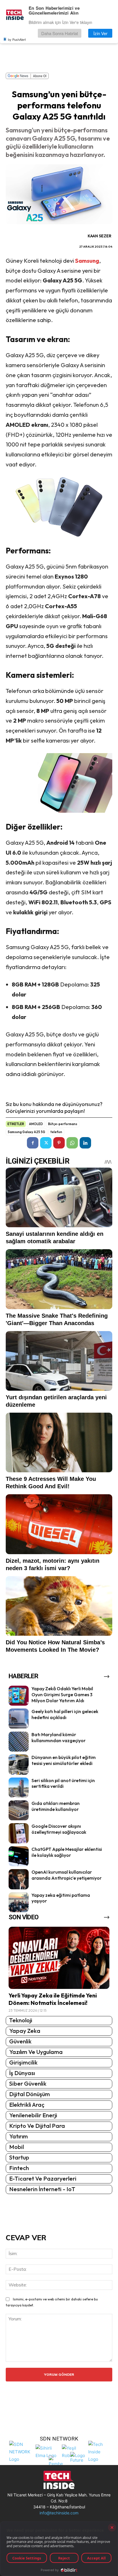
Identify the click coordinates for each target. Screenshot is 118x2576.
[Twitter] (46, 1143)
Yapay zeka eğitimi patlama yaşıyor (61, 1898)
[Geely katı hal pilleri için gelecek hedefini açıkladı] (19, 1718)
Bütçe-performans (63, 1124)
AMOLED (36, 1124)
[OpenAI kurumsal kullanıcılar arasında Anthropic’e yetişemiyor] (19, 1879)
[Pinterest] (59, 1143)
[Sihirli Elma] (47, 2451)
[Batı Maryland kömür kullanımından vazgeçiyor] (19, 1742)
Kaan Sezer (100, 236)
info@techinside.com (59, 2513)
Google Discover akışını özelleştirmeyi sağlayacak (59, 1829)
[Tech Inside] (100, 2451)
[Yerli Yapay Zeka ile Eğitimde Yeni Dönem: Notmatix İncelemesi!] (59, 1958)
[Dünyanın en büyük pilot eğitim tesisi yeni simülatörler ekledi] (19, 1764)
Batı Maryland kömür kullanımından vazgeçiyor (59, 1737)
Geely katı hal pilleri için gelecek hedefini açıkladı (65, 1714)
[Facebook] (33, 1143)
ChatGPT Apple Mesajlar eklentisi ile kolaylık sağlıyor (67, 1852)
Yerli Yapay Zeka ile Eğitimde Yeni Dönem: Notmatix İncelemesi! (53, 1999)
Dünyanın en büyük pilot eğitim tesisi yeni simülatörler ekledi (64, 1760)
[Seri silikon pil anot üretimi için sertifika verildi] (19, 1788)
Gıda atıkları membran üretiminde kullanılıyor (56, 1806)
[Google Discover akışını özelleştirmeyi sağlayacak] (19, 1833)
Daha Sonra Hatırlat (60, 33)
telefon (56, 1132)
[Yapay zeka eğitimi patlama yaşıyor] (19, 1902)
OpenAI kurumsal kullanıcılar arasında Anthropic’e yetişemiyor (67, 1875)
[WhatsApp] (72, 1143)
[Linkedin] (85, 1143)
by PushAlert (17, 39)
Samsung (87, 261)
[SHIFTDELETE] (21, 2451)
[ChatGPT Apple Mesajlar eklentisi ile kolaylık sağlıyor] (19, 1856)
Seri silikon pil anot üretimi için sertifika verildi (63, 1783)
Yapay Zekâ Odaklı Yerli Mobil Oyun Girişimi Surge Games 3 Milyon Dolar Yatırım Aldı (62, 1695)
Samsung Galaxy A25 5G (26, 1132)
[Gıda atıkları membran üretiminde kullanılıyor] (19, 1810)
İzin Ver (100, 33)
